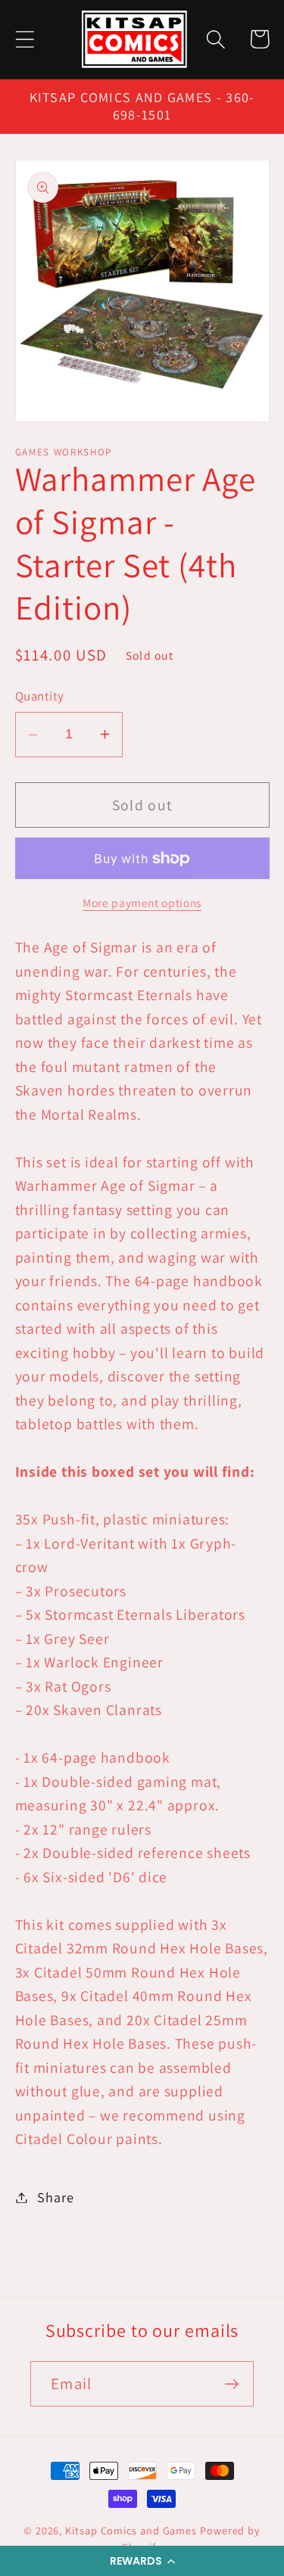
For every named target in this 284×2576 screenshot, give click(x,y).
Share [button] (55, 2197)
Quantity (40, 696)
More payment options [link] (142, 903)
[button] (142, 2561)
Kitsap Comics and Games (131, 2530)
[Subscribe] (231, 2384)
